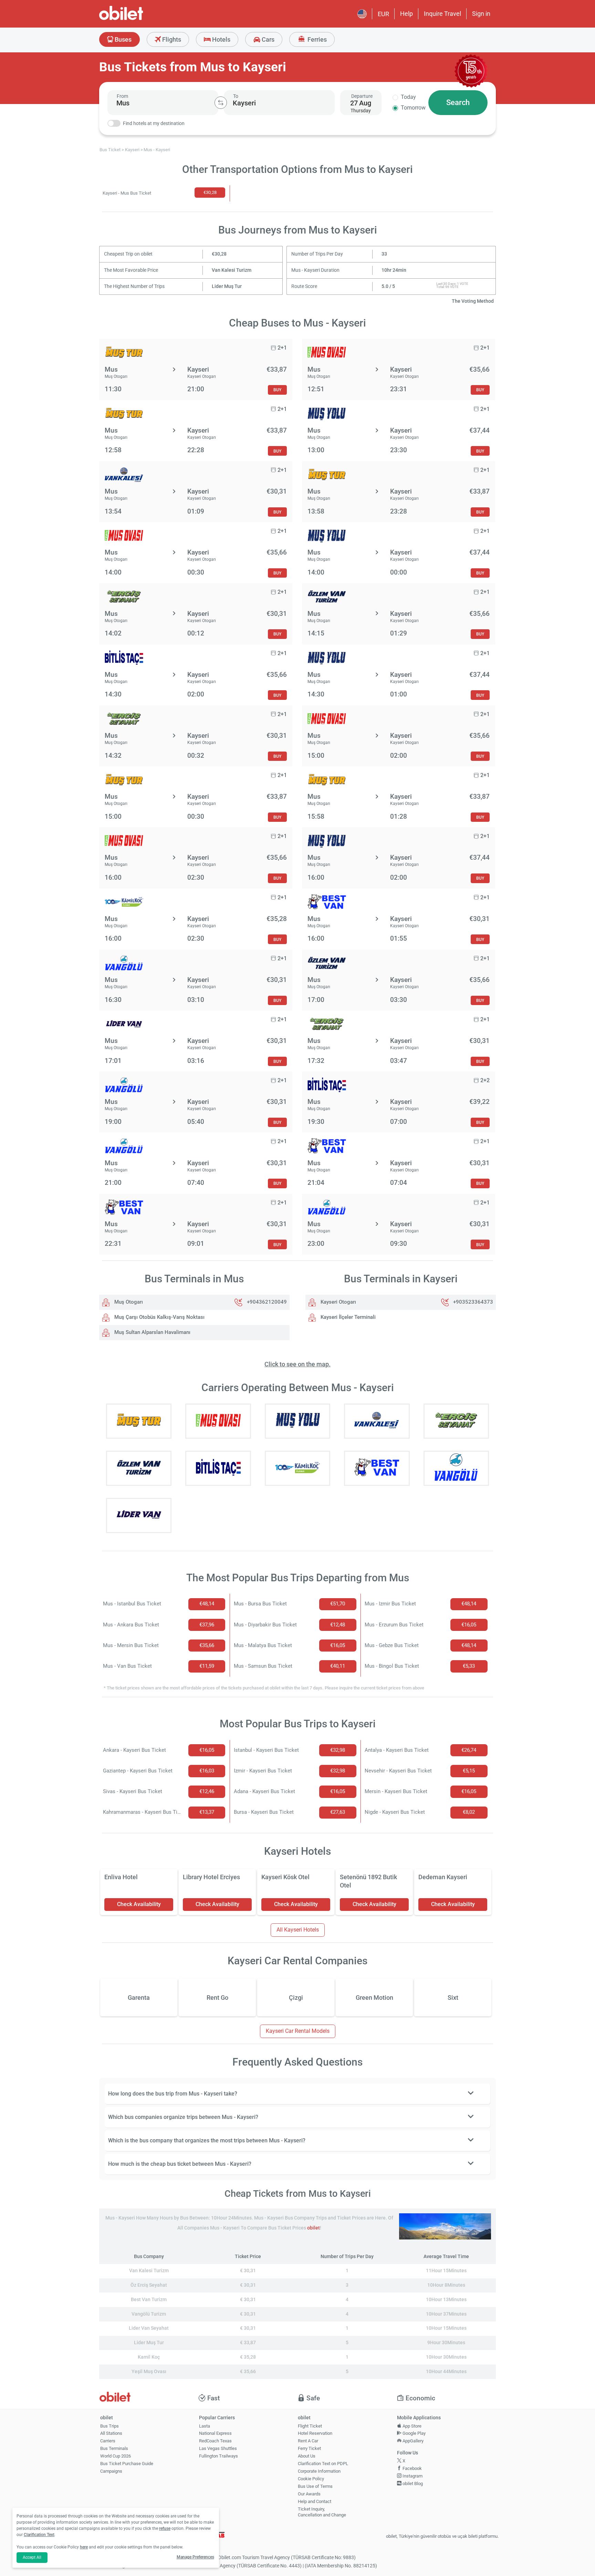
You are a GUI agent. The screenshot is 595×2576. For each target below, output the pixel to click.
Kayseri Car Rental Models (298, 2031)
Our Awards (309, 2494)
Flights (171, 39)
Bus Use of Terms (315, 2486)
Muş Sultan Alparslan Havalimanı (152, 1332)
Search (458, 102)
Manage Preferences (195, 2557)
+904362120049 (267, 1302)
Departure (362, 96)
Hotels (221, 39)
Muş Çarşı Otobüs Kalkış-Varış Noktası (159, 1317)
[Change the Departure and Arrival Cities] (221, 103)
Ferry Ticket (309, 2448)
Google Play (414, 2433)
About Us (307, 2456)
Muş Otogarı (128, 1302)
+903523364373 (473, 1302)
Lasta (205, 2426)
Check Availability (139, 1904)
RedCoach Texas (215, 2441)
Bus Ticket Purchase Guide (127, 2464)
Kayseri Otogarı (338, 1302)
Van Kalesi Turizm (232, 270)
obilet (314, 2228)
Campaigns (111, 2471)
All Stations (111, 2433)
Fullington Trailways (218, 2456)
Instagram (412, 2476)
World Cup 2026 (116, 2456)
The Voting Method (473, 301)
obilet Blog (412, 2484)
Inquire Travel (442, 14)
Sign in (481, 14)
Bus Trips (109, 2426)
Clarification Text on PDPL (323, 2464)
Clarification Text (39, 2535)
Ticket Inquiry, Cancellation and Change (322, 2512)
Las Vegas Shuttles (218, 2448)
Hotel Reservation (315, 2433)
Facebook (412, 2468)
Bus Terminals (114, 2448)
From (122, 96)
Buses (122, 39)
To (236, 96)
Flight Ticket (310, 2426)
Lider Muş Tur (227, 286)
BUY (277, 390)
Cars (267, 39)
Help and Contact (315, 2501)
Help (406, 14)
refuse (165, 2528)
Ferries (316, 39)
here (84, 2547)
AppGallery (413, 2441)
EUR (383, 14)
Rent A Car (308, 2441)
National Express (215, 2433)
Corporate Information (319, 2471)
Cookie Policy (311, 2479)
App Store (411, 2426)
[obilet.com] (138, 19)
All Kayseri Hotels (298, 1930)
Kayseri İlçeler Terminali (347, 1317)
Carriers (108, 2441)
